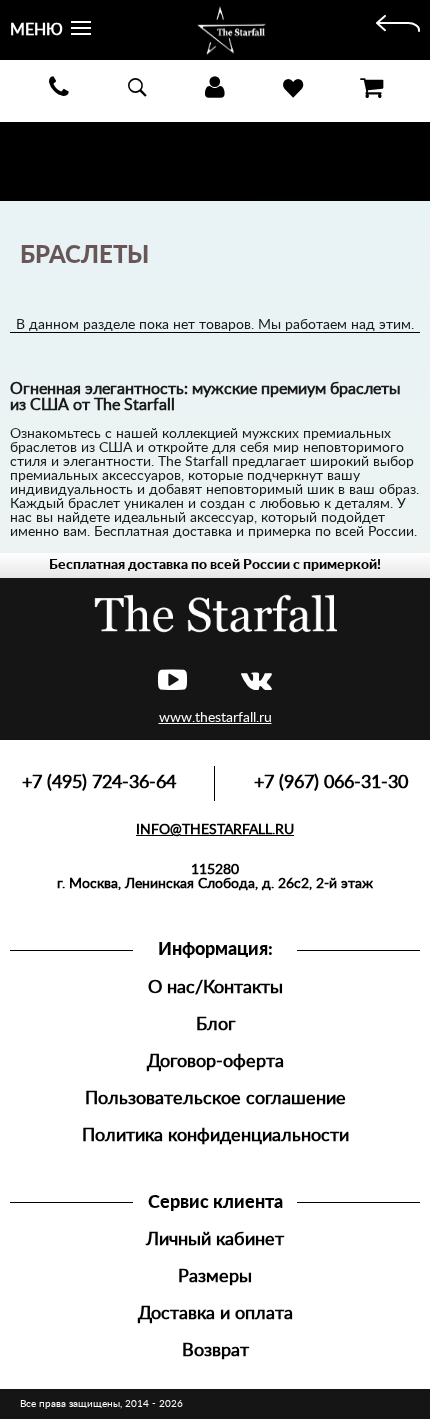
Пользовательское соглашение (215, 1098)
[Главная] (398, 30)
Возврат (215, 1350)
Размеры (215, 1276)
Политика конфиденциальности (215, 1135)
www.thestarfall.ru (215, 718)
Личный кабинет (215, 1239)
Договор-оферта (215, 1061)
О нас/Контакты (215, 987)
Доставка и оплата (215, 1313)
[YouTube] (172, 681)
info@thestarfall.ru (215, 830)
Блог (215, 1024)
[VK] (256, 681)
